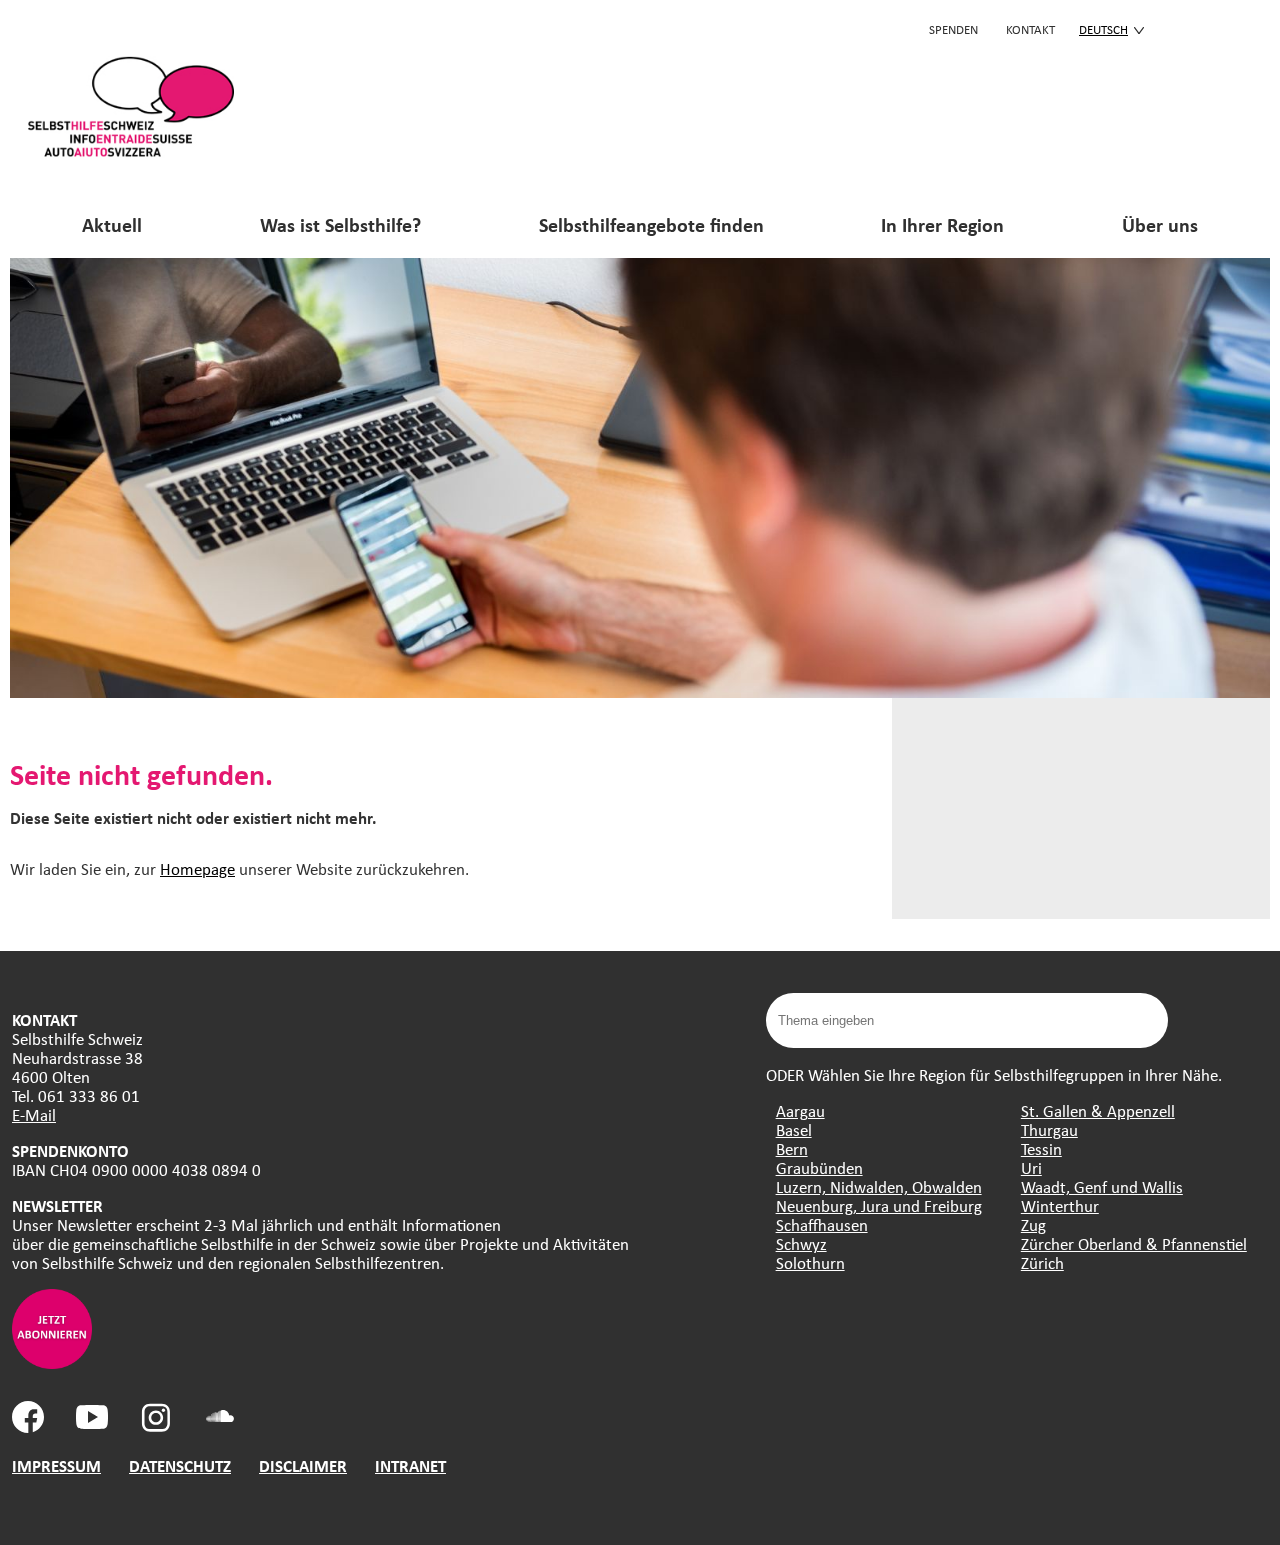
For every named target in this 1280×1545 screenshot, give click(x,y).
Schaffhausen (822, 1224)
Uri (1031, 1167)
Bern (792, 1148)
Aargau (800, 1110)
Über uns (1160, 224)
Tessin (1041, 1148)
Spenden (953, 29)
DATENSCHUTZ (180, 1465)
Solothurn (810, 1262)
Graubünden (819, 1167)
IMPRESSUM (56, 1465)
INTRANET (410, 1465)
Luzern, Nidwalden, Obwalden (879, 1186)
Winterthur (1060, 1205)
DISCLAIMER (303, 1465)
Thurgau (1049, 1129)
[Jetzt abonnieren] (52, 1362)
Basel (794, 1129)
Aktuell (112, 224)
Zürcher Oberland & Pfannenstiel (1134, 1243)
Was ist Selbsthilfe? (340, 224)
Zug (1033, 1224)
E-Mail (34, 1114)
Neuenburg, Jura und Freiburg (879, 1205)
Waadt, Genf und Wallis (1102, 1186)
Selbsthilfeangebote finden (651, 224)
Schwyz (801, 1243)
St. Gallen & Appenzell (1098, 1110)
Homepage (197, 868)
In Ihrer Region (942, 224)
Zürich (1042, 1262)
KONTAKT (1030, 29)
